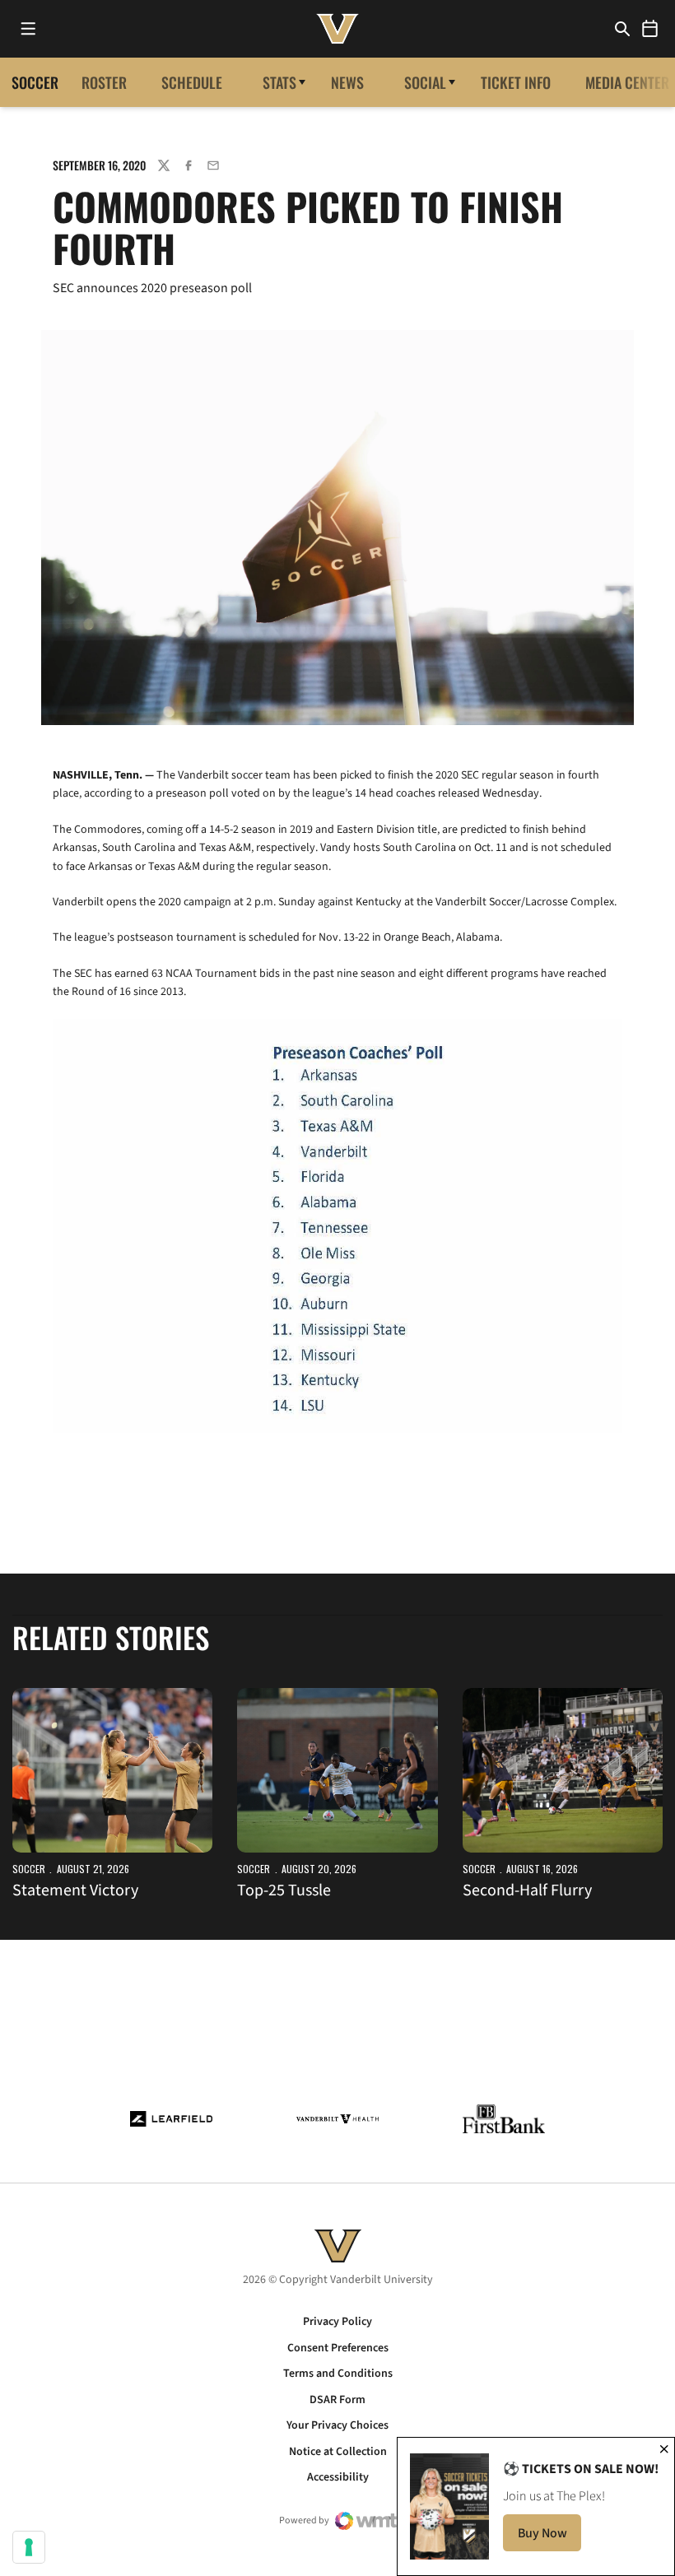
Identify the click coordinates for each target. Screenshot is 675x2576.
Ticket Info (516, 82)
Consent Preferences (338, 2348)
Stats (279, 82)
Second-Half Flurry (527, 1890)
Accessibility (338, 2477)
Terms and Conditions (338, 2374)
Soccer (29, 1869)
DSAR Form (337, 2400)
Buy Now (549, 2538)
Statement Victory (75, 1890)
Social (425, 82)
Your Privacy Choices (337, 2425)
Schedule (192, 82)
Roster (104, 82)
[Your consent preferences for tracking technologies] (29, 2547)
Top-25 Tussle (284, 1890)
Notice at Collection (338, 2452)
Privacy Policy (337, 2322)
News (347, 82)
